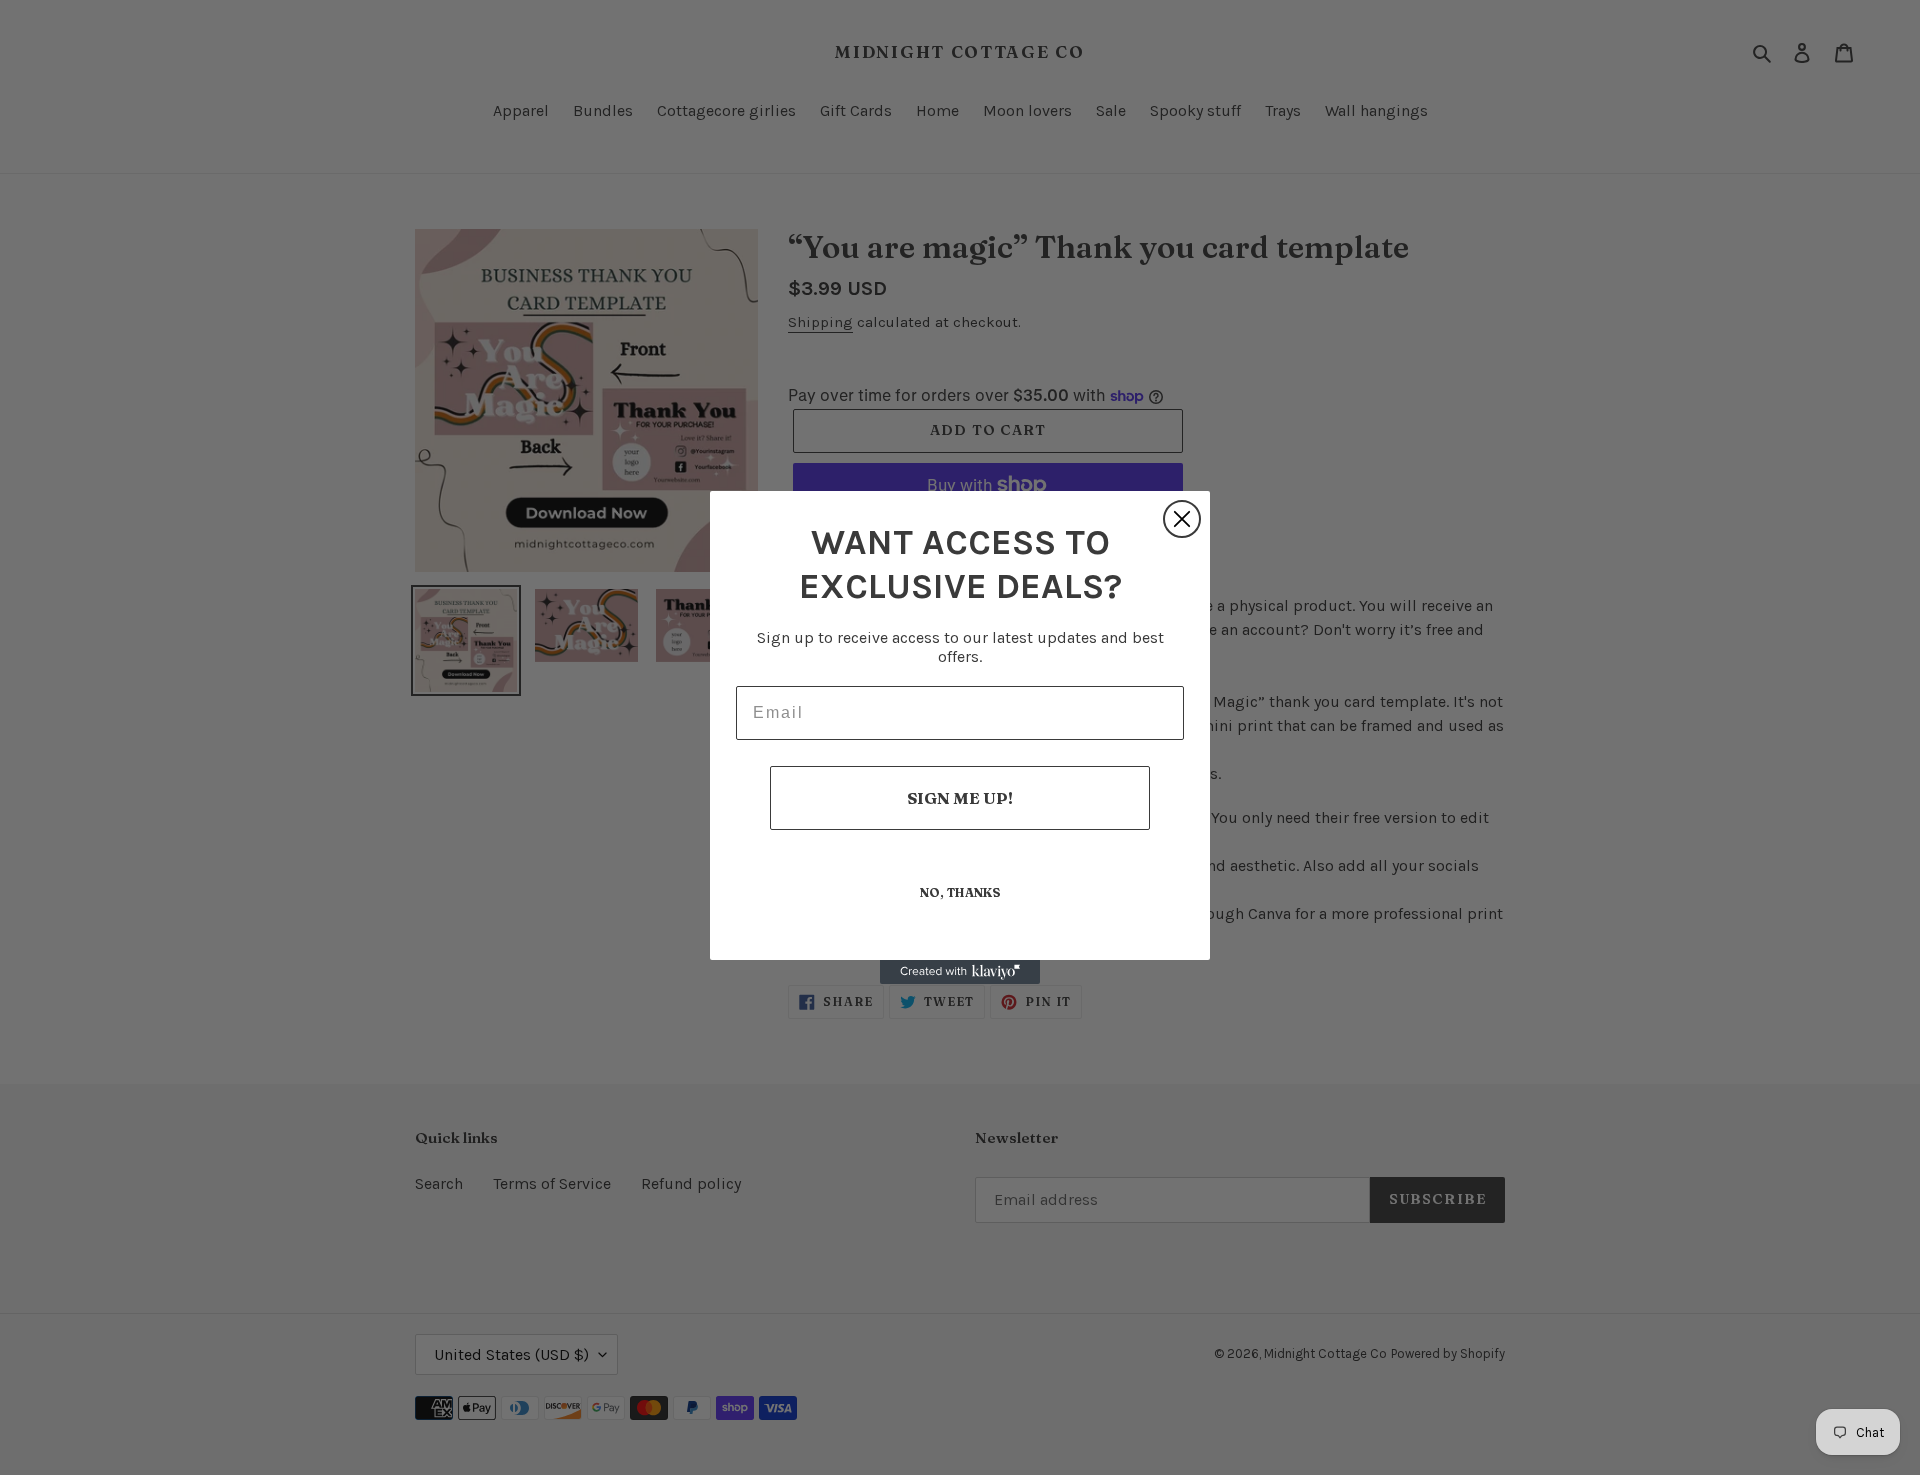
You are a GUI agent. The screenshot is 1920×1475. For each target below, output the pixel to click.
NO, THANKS (960, 892)
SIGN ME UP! (960, 798)
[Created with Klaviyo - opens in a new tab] (960, 972)
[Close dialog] (1182, 519)
